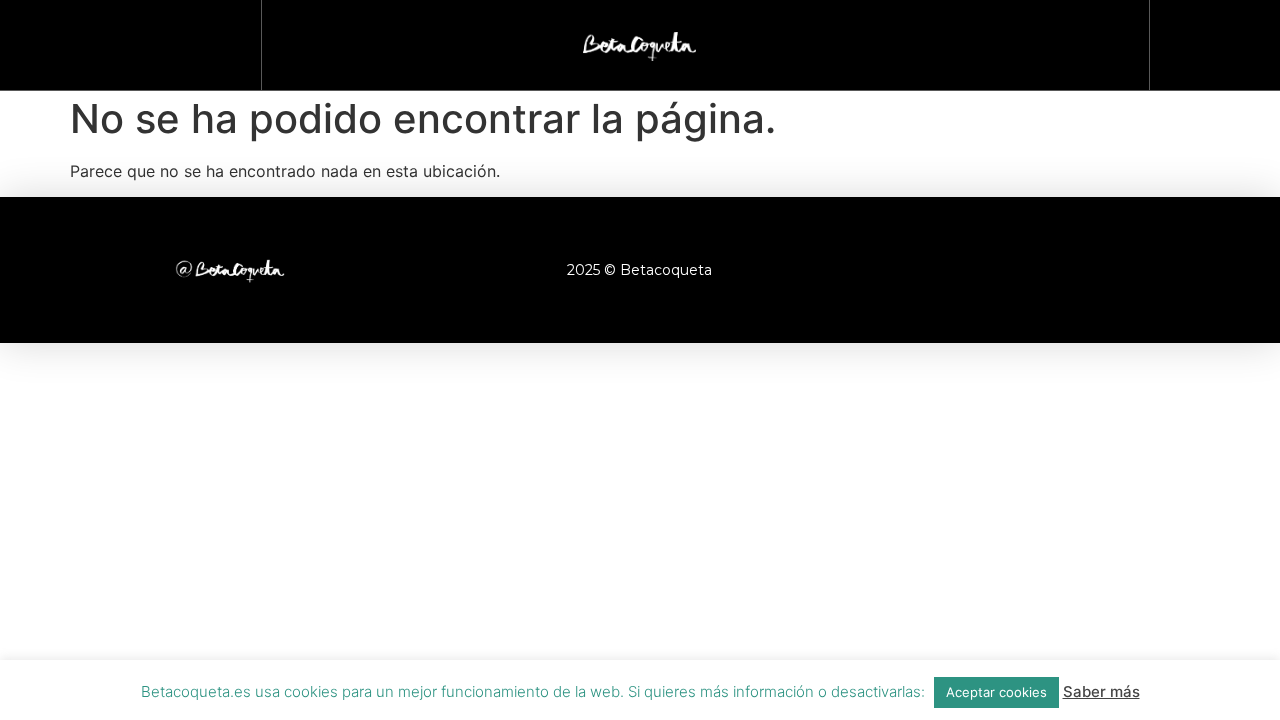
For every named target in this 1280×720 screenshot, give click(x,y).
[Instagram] (995, 270)
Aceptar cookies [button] (996, 692)
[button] (1206, 40)
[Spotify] (1160, 270)
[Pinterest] (1105, 270)
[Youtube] (1050, 270)
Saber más (1101, 691)
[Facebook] (940, 270)
